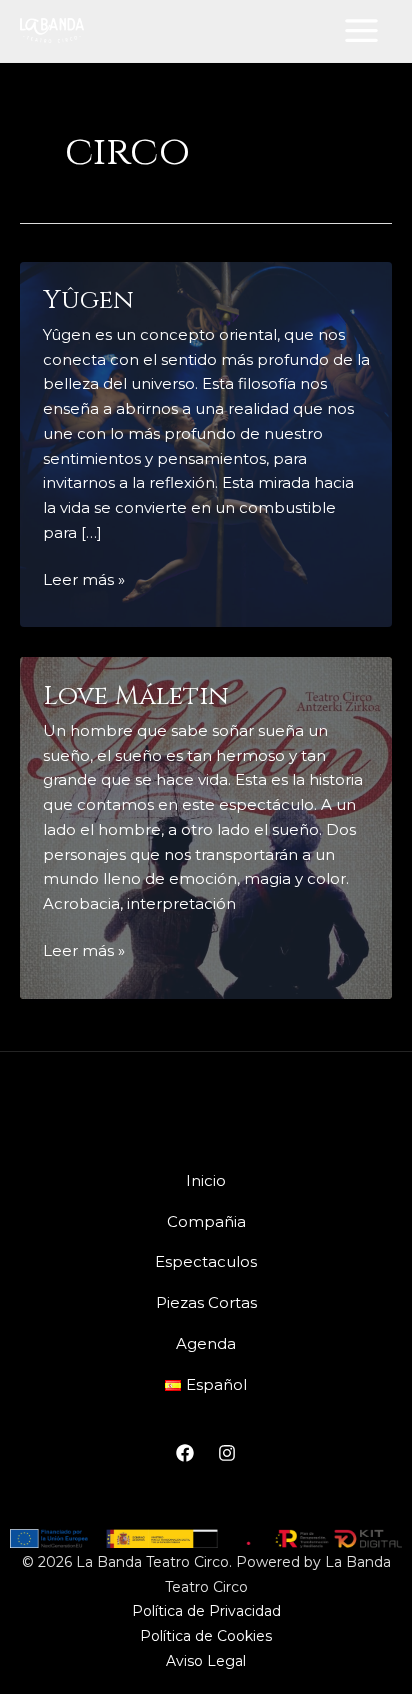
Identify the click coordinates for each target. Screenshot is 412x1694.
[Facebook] (185, 1453)
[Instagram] (227, 1453)
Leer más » (84, 579)
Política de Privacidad (206, 1611)
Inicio (206, 1180)
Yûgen (88, 300)
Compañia (206, 1221)
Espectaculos (206, 1261)
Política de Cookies (206, 1636)
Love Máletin (136, 696)
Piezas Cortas (206, 1302)
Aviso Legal (206, 1661)
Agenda (206, 1343)
